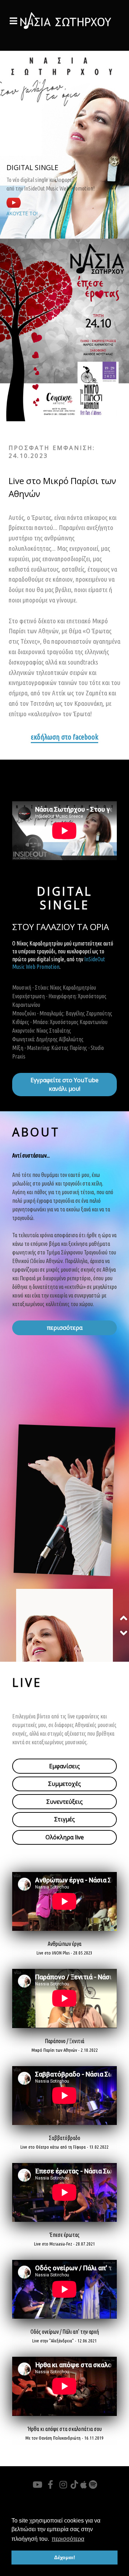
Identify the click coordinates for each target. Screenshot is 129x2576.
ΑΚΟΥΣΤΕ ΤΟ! (22, 213)
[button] (124, 1618)
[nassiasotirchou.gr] (64, 20)
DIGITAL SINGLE (32, 167)
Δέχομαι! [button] (65, 2557)
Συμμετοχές (64, 1784)
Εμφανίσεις (64, 1766)
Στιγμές (64, 1819)
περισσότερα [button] (68, 2539)
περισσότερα (65, 1328)
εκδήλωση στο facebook (64, 737)
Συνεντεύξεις (64, 1802)
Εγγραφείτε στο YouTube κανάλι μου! (64, 1084)
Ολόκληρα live (65, 1837)
